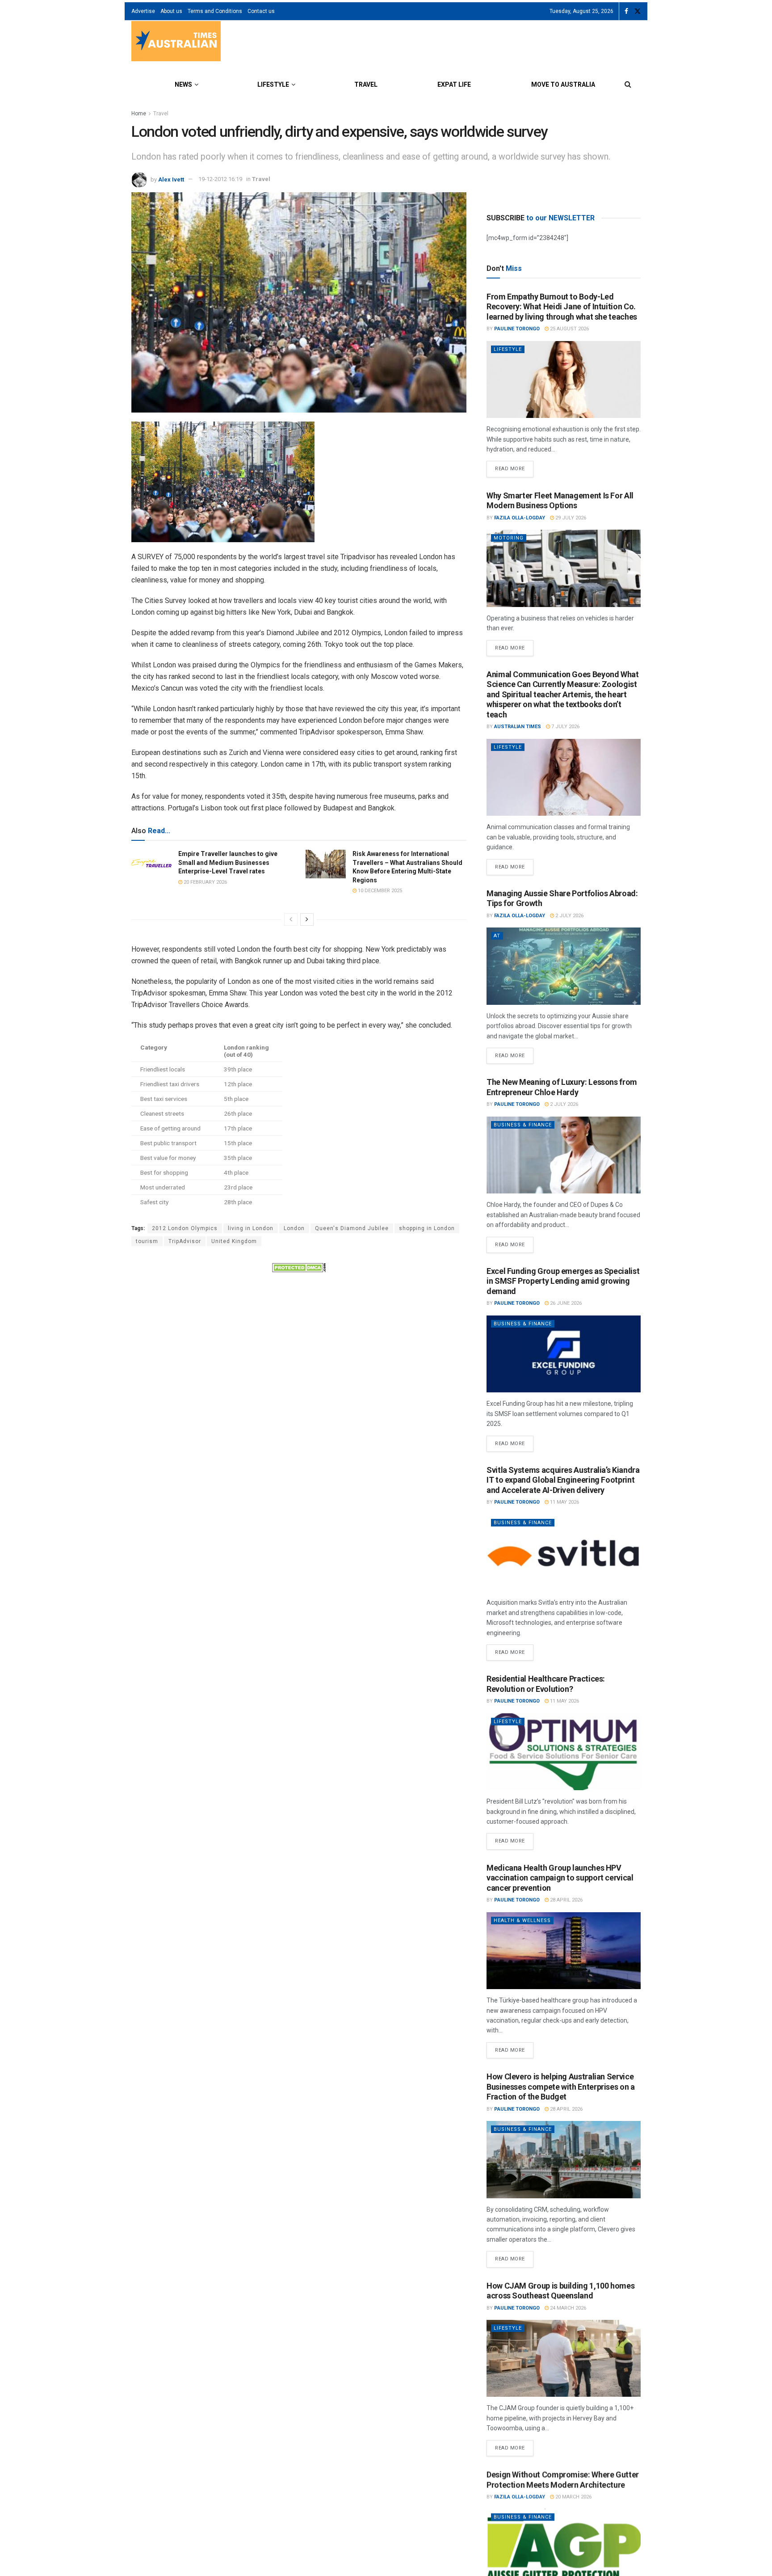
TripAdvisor (185, 1241)
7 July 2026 (565, 727)
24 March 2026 (567, 2308)
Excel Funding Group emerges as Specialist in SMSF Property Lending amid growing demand (563, 1281)
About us (171, 11)
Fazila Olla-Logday (520, 518)
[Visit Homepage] (176, 42)
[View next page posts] (307, 919)
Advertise (143, 11)
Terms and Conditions (215, 11)
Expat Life (454, 84)
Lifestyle (273, 84)
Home (139, 114)
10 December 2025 (379, 891)
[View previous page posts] (291, 919)
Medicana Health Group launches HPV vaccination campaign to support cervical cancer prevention (560, 1878)
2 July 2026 (569, 916)
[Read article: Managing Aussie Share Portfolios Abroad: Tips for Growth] (564, 966)
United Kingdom (234, 1241)
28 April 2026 (566, 1900)
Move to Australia (563, 84)
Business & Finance (523, 1125)
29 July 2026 (570, 518)
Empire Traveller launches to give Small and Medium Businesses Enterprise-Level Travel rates (228, 862)
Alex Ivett (171, 179)
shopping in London (427, 1228)
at (497, 936)
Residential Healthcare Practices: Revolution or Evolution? (546, 1684)
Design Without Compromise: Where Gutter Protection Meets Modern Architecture (563, 2479)
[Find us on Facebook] (626, 11)
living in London (251, 1228)
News (183, 84)
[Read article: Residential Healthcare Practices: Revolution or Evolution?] (564, 1752)
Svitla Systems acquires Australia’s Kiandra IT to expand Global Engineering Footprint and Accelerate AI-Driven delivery (563, 1480)
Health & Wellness (522, 1920)
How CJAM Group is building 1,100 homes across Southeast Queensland (560, 2291)
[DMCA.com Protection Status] (299, 1267)
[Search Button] (628, 84)
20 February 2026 (205, 882)
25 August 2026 (569, 329)
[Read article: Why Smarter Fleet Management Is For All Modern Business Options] (564, 568)
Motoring (509, 538)
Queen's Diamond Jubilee (352, 1228)
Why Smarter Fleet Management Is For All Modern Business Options (560, 501)
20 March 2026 (573, 2497)
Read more (514, 466)
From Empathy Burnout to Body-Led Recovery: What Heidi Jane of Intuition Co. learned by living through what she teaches (562, 307)
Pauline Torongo (517, 329)
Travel (366, 84)
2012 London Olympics (185, 1228)
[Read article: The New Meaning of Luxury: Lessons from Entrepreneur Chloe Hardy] (564, 1155)
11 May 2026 (564, 1502)
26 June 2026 (565, 1303)
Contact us (261, 11)
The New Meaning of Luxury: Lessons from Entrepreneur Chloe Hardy (562, 1087)
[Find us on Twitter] (638, 11)
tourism (147, 1241)
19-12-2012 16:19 (220, 179)
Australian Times (518, 727)
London (294, 1228)
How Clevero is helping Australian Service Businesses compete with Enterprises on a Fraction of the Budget (561, 2087)
